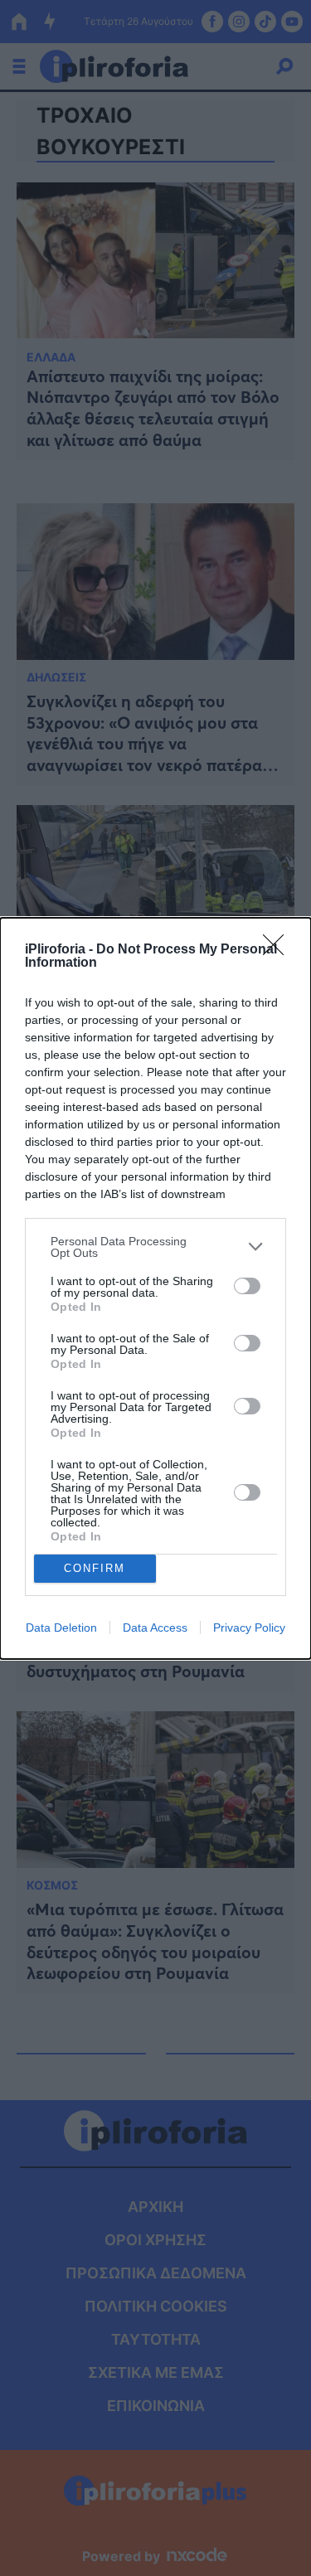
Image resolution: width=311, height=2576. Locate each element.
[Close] (279, 950)
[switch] (247, 1286)
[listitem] (155, 1247)
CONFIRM (95, 1568)
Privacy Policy (249, 1628)
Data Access (155, 1628)
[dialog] (155, 1288)
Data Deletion (61, 1628)
